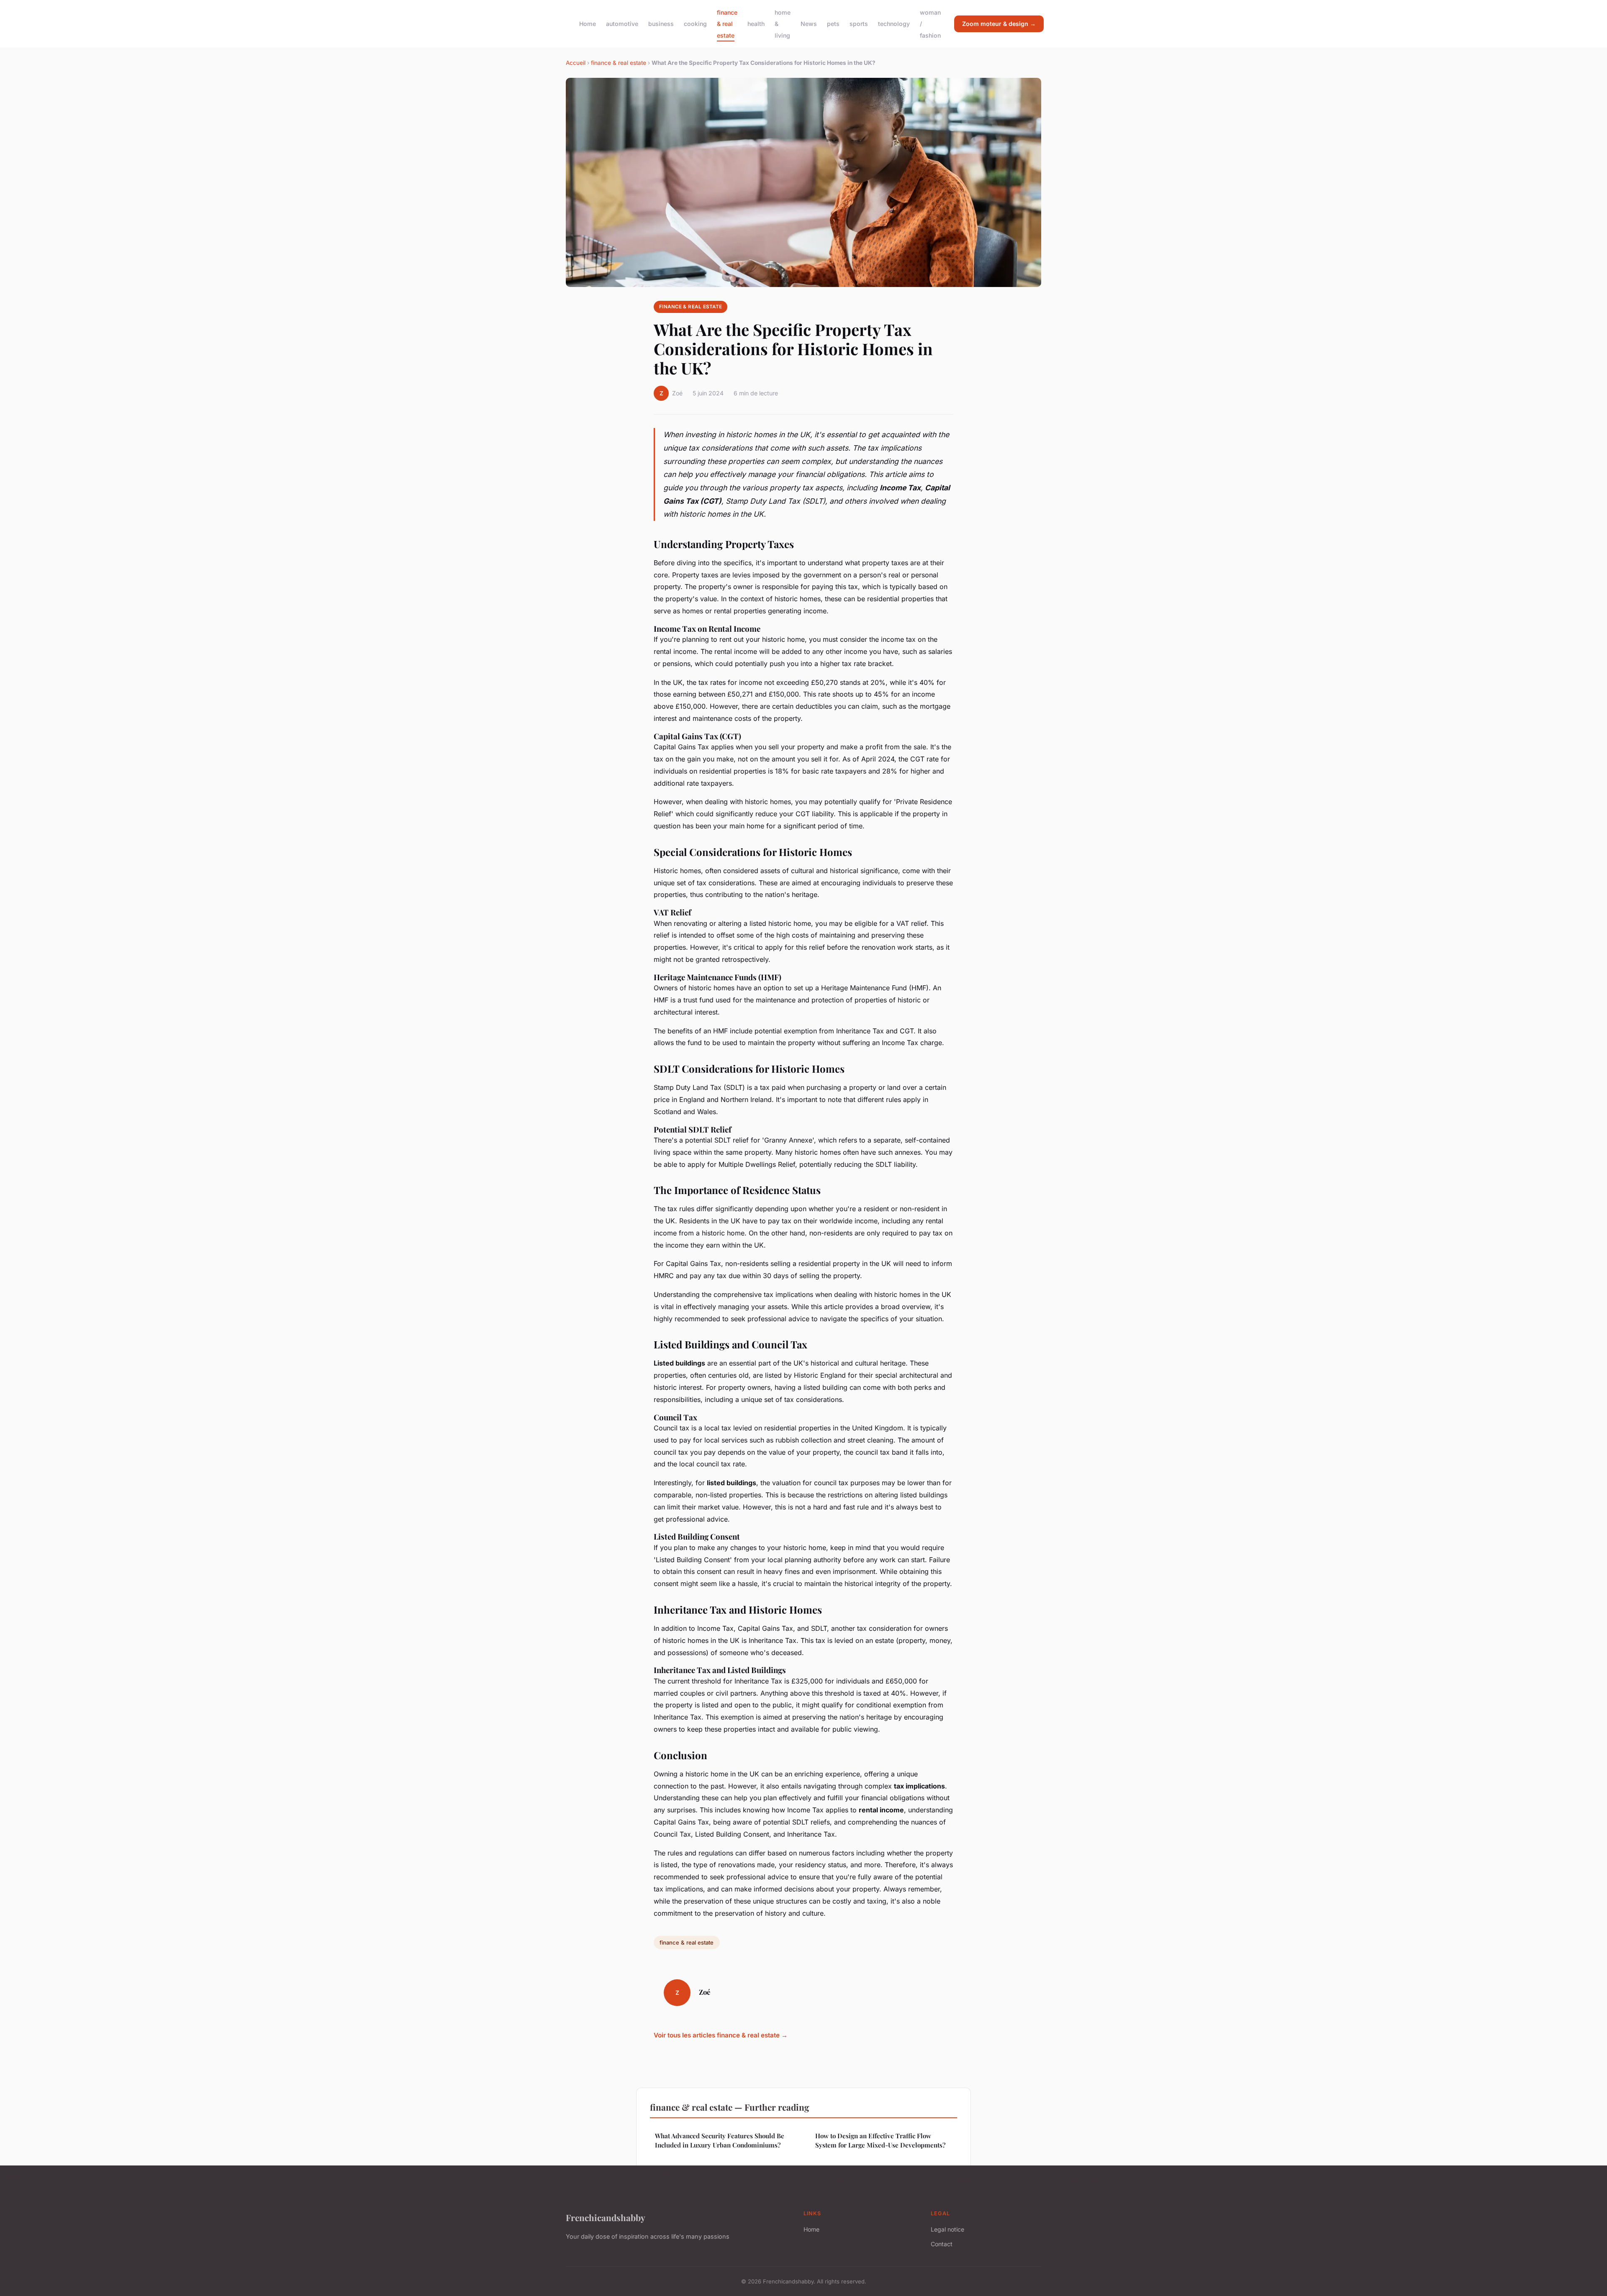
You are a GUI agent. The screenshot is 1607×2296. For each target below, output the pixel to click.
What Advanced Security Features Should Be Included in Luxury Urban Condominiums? (720, 2140)
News (809, 24)
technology (894, 24)
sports (859, 24)
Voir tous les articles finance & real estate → (721, 2035)
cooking (695, 24)
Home (588, 24)
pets (833, 24)
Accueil (576, 63)
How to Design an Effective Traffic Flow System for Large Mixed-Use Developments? (880, 2140)
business (661, 24)
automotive (622, 24)
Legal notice (947, 2229)
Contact (942, 2244)
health (756, 24)
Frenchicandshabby (606, 2217)
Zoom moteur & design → (999, 24)
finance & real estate (727, 24)
